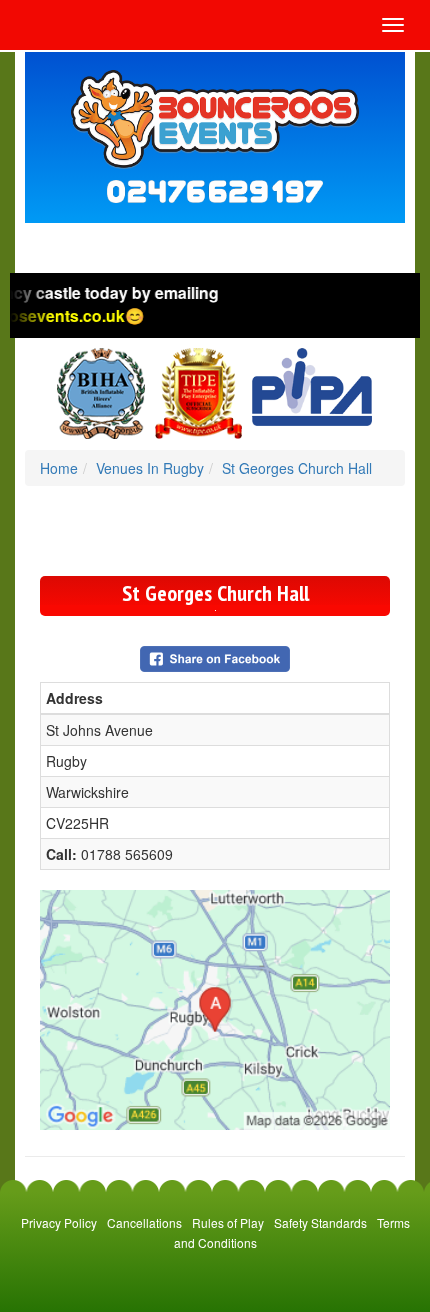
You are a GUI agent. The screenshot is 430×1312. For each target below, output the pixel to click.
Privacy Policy (59, 1222)
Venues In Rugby (150, 468)
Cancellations (144, 1222)
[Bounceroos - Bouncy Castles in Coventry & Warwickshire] (215, 119)
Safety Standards (320, 1222)
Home (59, 468)
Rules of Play (228, 1222)
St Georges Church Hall (297, 468)
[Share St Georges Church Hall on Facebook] (215, 657)
